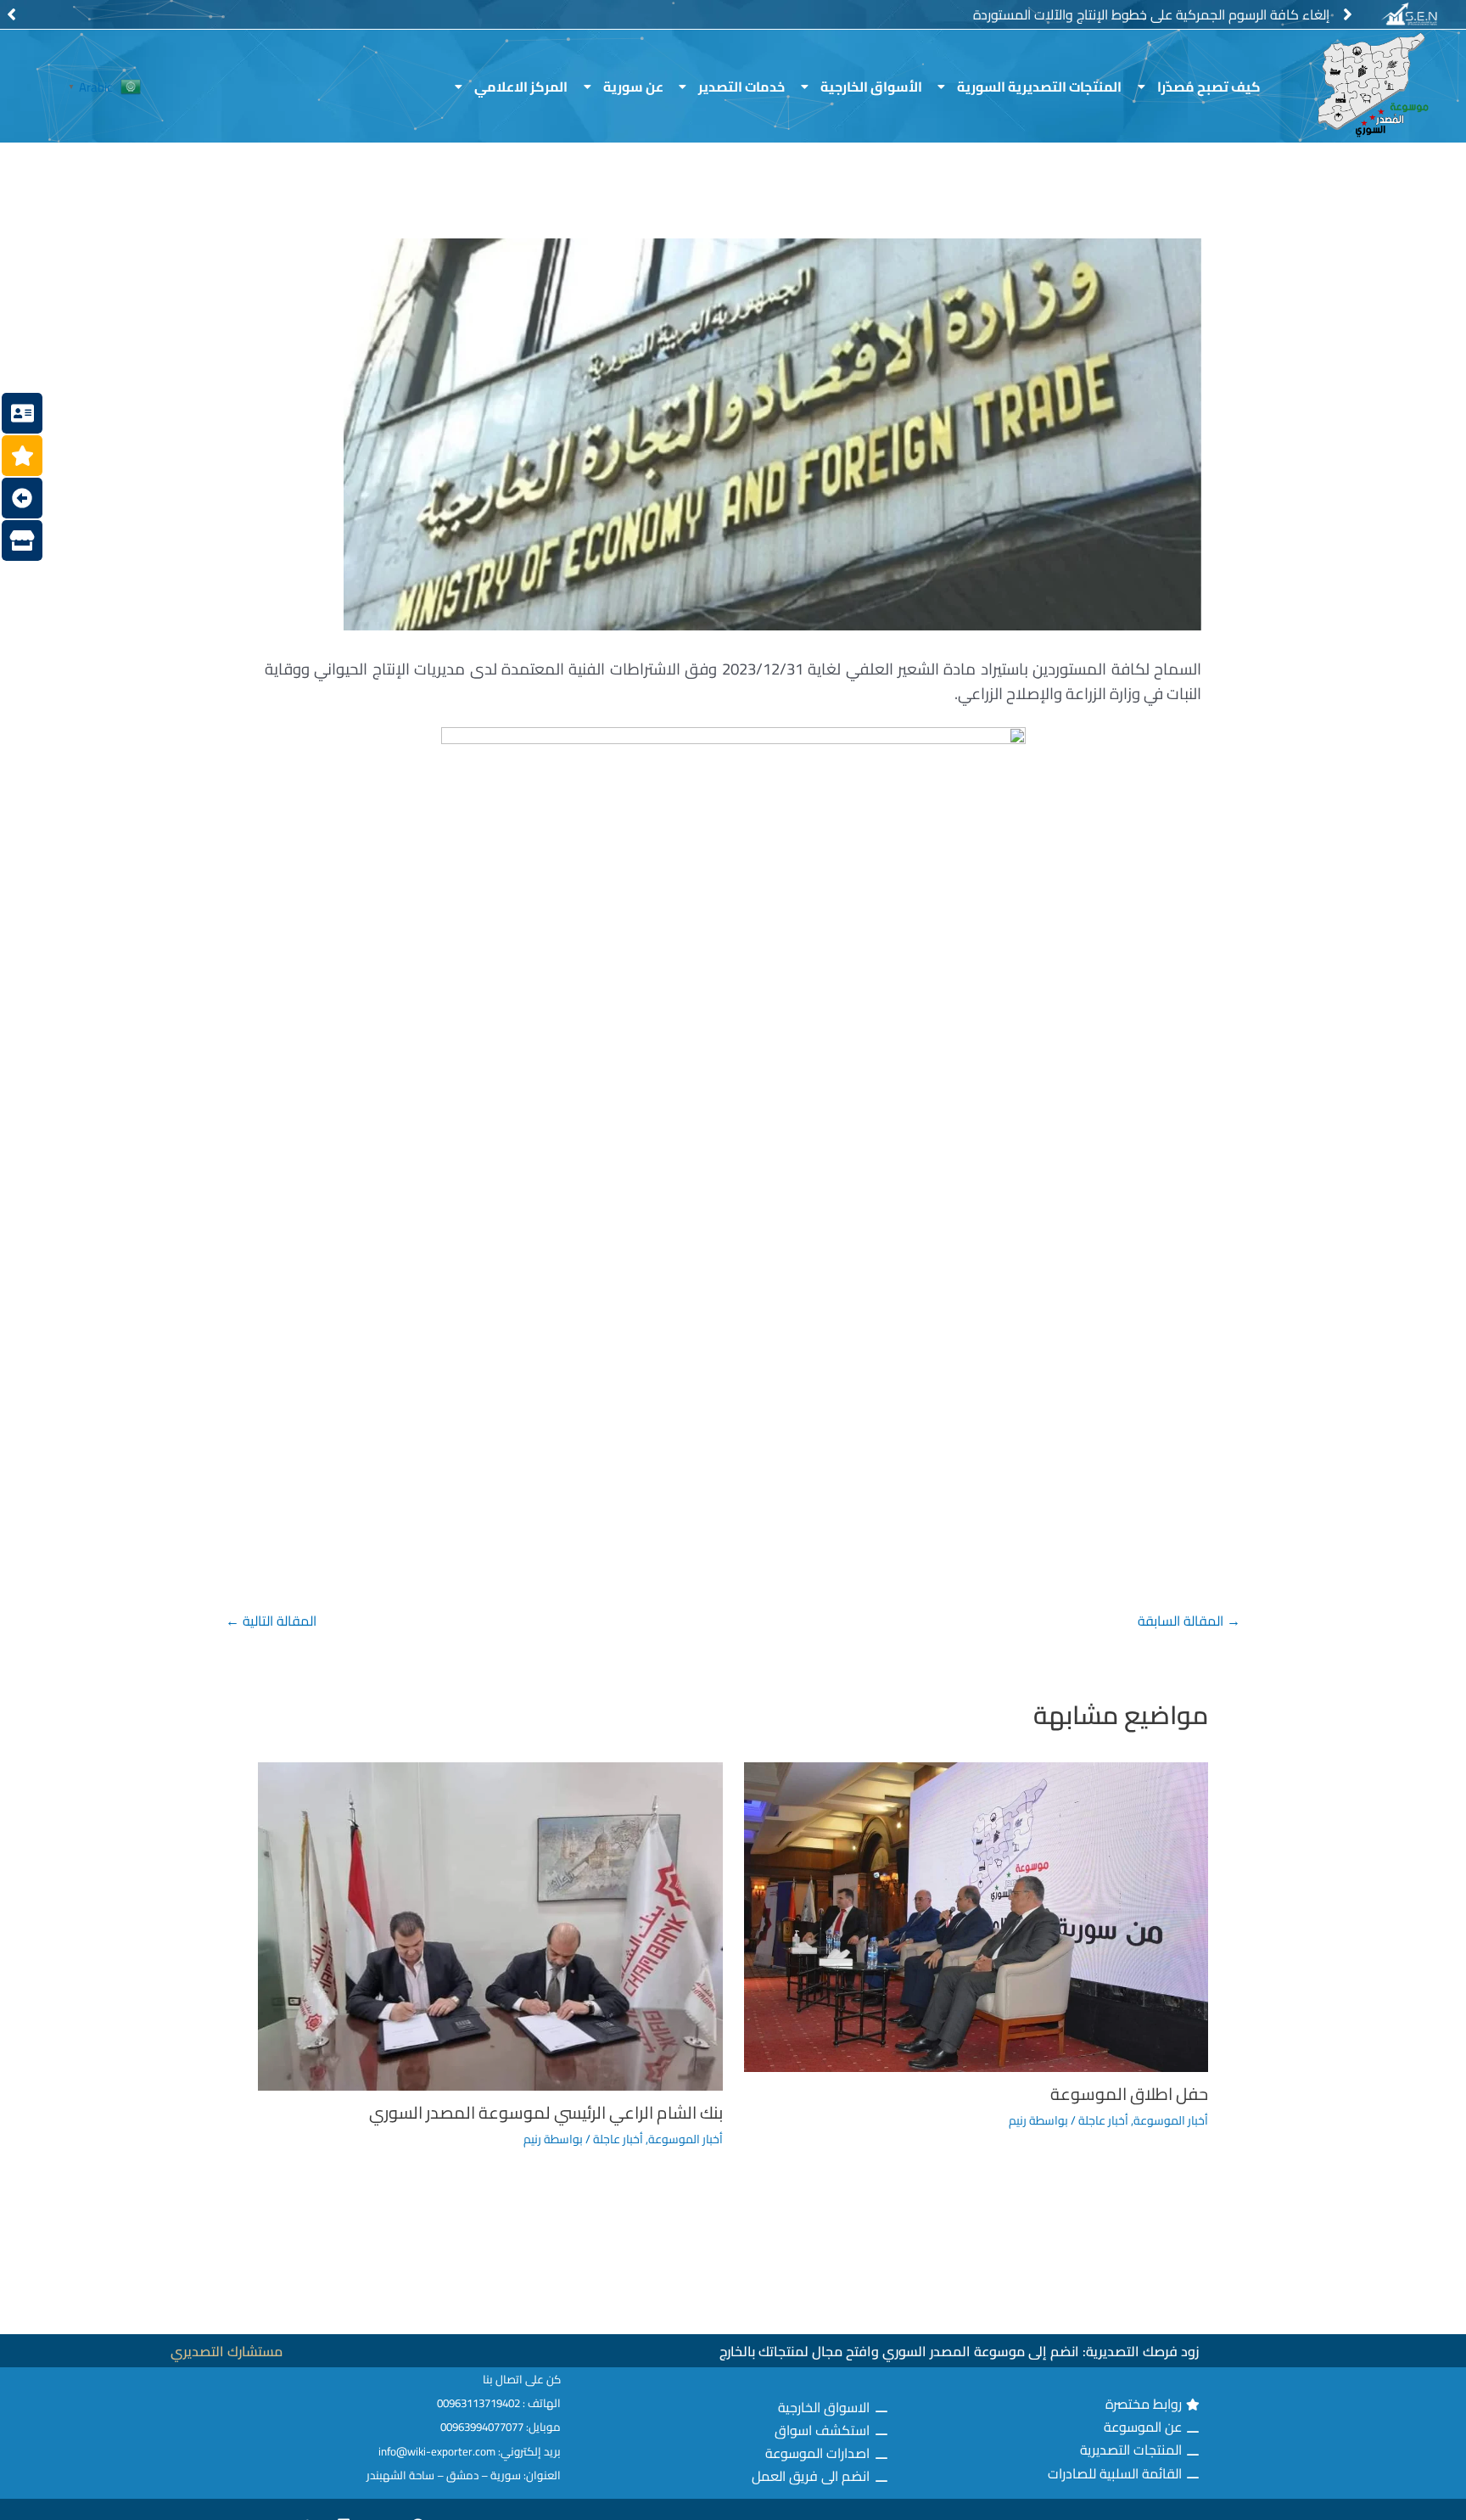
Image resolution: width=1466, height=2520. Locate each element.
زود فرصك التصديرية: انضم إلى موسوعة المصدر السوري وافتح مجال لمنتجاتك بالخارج (959, 2351)
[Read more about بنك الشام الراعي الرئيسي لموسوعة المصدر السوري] (490, 1925)
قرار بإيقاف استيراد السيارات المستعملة (1222, 14)
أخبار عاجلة (1103, 2120)
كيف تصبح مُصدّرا (1209, 87)
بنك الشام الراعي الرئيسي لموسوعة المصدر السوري (546, 2112)
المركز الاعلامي (521, 87)
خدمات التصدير (741, 87)
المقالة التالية (271, 1621)
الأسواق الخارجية (871, 87)
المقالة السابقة (1189, 1621)
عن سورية (633, 87)
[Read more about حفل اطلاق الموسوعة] (976, 1915)
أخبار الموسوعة (1171, 2120)
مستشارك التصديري (227, 2351)
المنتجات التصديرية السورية (1039, 87)
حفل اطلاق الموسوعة (1129, 2094)
